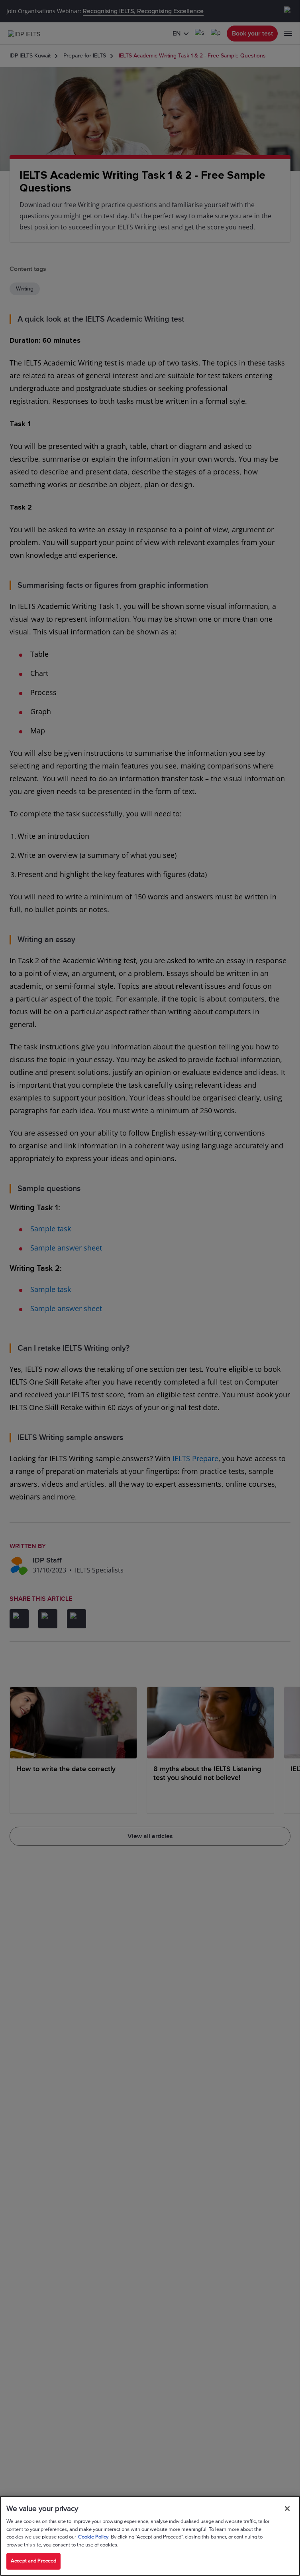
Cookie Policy (93, 2537)
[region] (150, 2536)
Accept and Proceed (33, 2561)
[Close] (287, 2509)
